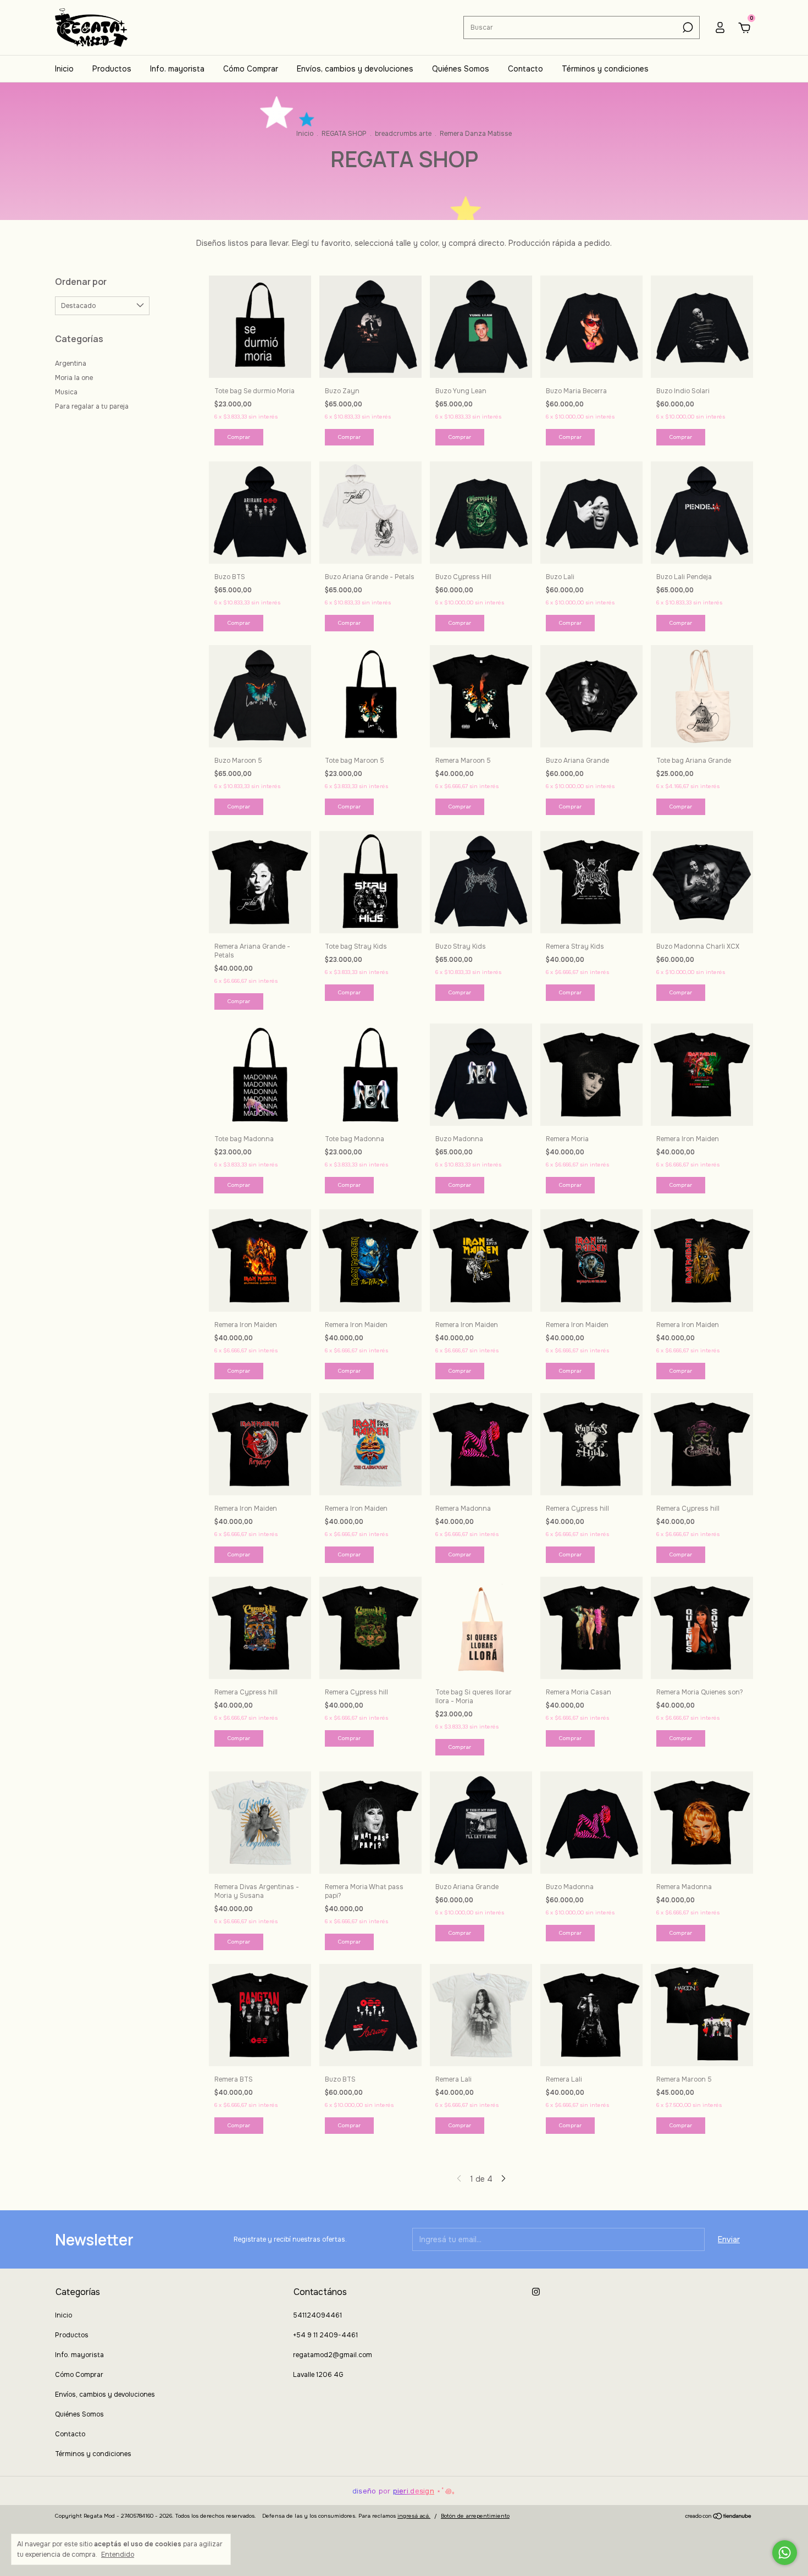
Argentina (71, 364)
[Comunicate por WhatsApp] (785, 2553)
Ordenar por (81, 282)
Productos (112, 69)
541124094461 (317, 2315)
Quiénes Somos (461, 69)
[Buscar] (687, 27)
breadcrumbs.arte (403, 134)
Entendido (118, 2555)
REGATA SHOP (344, 134)
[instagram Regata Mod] (536, 2292)
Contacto (525, 69)
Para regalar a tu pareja (92, 406)
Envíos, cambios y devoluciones (355, 69)
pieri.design (414, 2491)
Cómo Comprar (251, 69)
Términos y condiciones (605, 69)
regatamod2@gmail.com (333, 2355)
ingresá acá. (414, 2516)
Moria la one (74, 378)
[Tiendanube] (719, 2517)
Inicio (64, 69)
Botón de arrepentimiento (475, 2516)
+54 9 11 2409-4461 (325, 2335)
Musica (66, 392)
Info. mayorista (177, 69)
